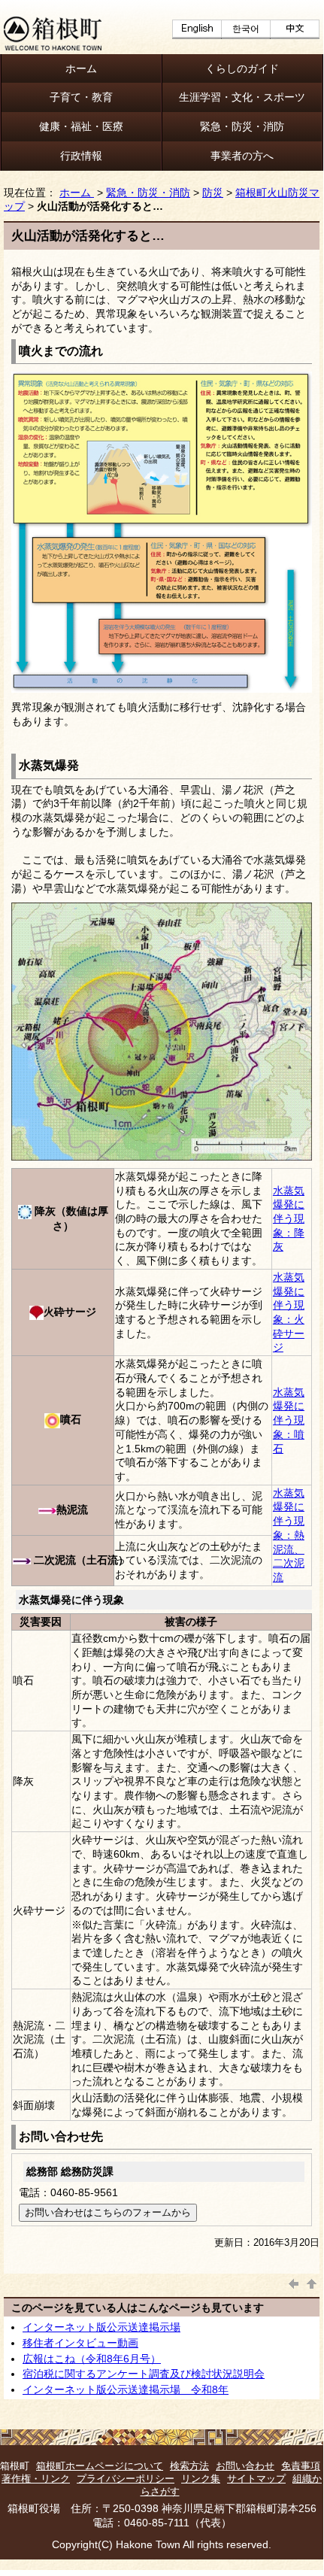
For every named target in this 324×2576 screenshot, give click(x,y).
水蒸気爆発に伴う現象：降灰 (289, 1219)
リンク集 (201, 2479)
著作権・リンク (36, 2479)
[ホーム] (53, 47)
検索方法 (189, 2466)
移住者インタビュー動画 (80, 2343)
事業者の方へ (242, 156)
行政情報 (81, 156)
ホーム (81, 68)
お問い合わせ (245, 2466)
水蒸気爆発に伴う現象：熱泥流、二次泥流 (289, 1535)
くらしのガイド (242, 68)
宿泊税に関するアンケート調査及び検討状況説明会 (144, 2374)
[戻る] (294, 2282)
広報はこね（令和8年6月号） (92, 2359)
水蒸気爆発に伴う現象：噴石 (289, 1420)
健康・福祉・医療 (81, 126)
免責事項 (301, 2466)
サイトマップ (256, 2479)
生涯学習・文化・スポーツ (242, 97)
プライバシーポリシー (126, 2479)
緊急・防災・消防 (242, 126)
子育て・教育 (81, 97)
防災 (213, 193)
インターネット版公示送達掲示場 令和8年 (126, 2389)
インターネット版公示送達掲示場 (101, 2327)
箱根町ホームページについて (100, 2466)
